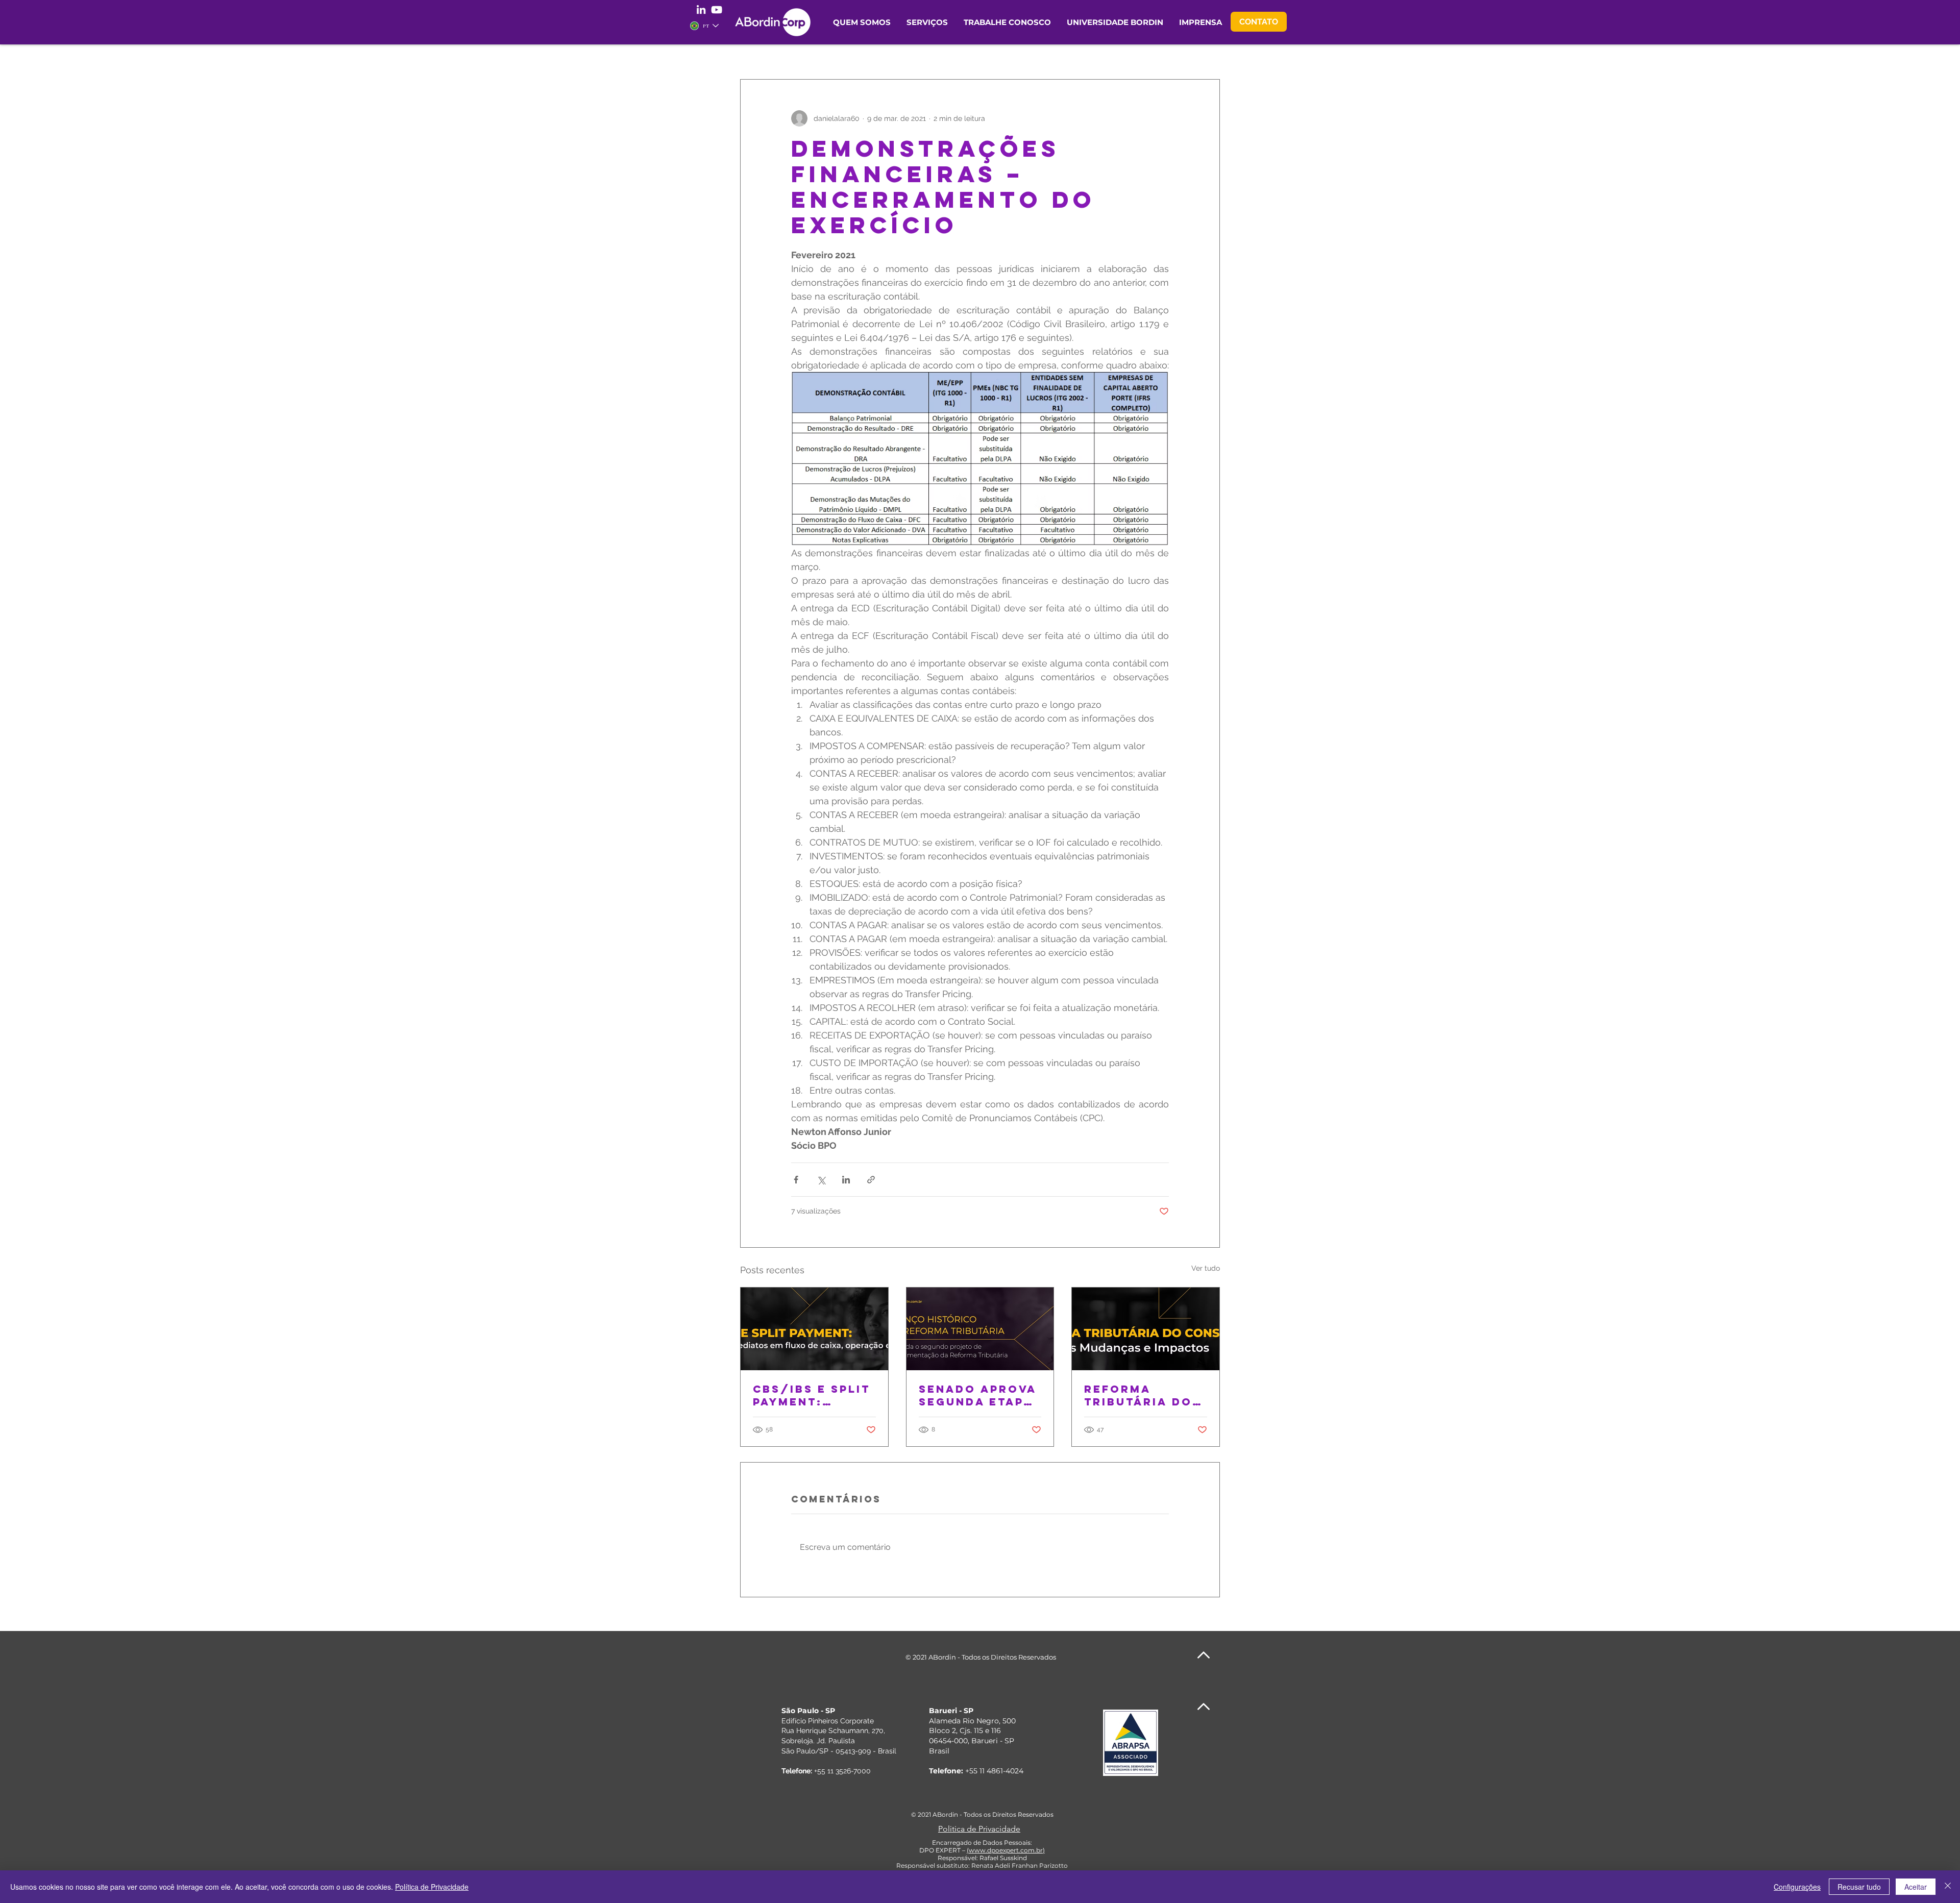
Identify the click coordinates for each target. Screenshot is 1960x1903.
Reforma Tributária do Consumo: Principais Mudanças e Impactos (1138, 1395)
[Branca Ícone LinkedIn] (701, 9)
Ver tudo (1206, 1268)
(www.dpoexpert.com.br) (1006, 1850)
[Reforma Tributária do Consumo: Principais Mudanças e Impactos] (1146, 1329)
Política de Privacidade (432, 1887)
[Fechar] (1948, 1887)
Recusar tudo (1859, 1887)
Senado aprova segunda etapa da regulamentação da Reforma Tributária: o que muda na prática (979, 1395)
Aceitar (1916, 1887)
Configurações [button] (1797, 1887)
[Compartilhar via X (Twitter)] (821, 1180)
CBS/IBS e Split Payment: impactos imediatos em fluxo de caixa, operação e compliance (814, 1395)
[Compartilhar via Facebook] (796, 1180)
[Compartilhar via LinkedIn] (846, 1180)
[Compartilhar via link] (871, 1180)
